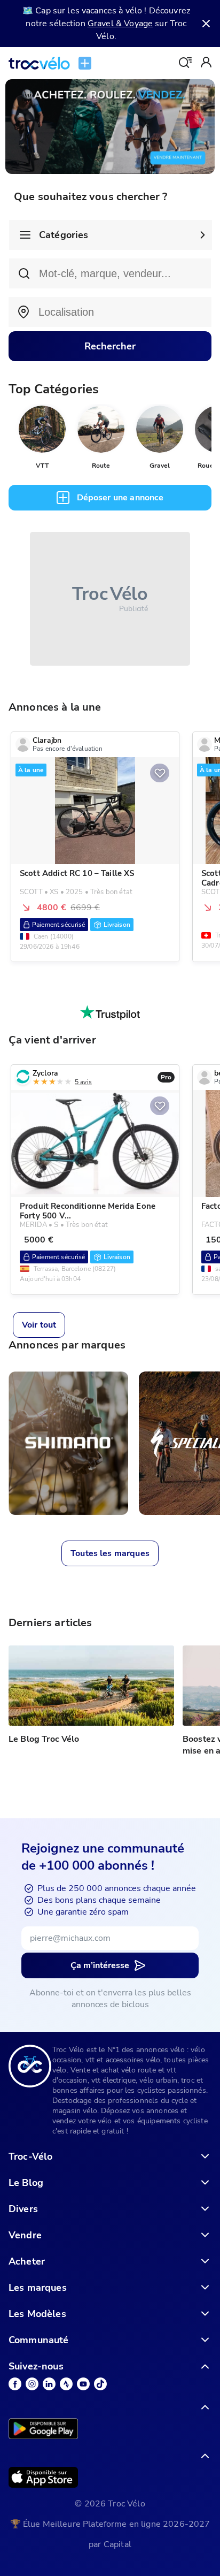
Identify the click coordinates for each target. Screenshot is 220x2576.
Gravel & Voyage (120, 24)
